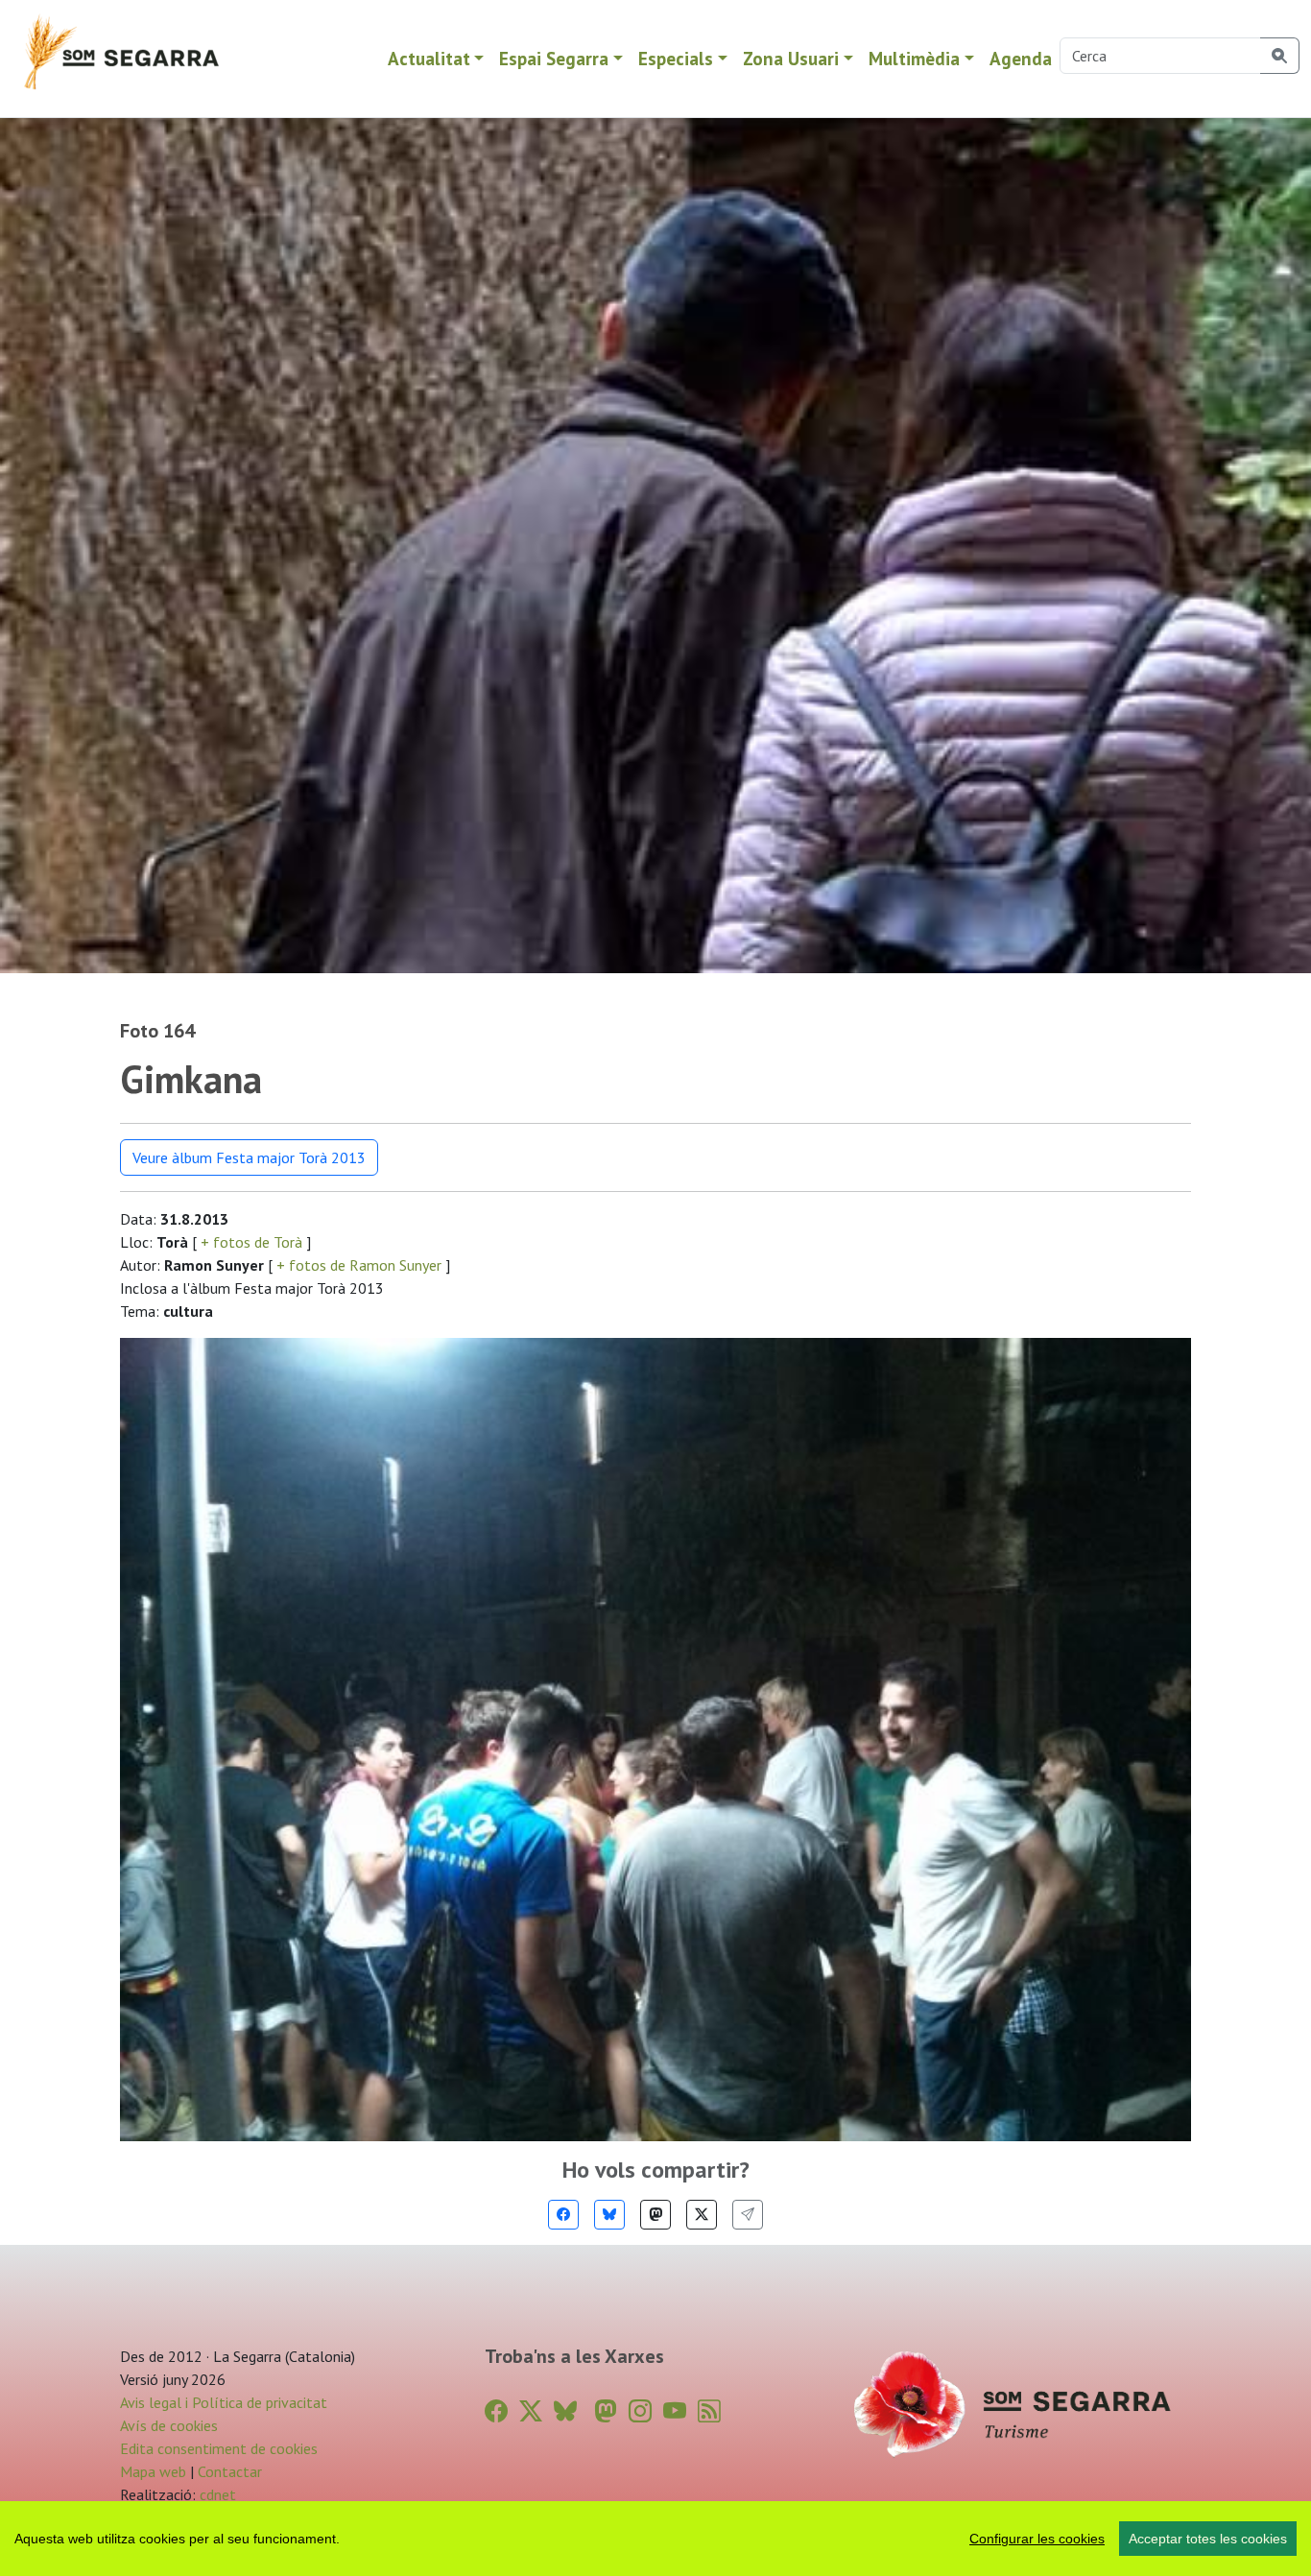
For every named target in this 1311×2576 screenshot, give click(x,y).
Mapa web (153, 2471)
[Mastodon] (655, 2215)
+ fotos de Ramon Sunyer (359, 1265)
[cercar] (1280, 56)
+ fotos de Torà (251, 1242)
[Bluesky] (609, 2215)
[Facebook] (563, 2215)
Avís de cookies (169, 2425)
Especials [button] (676, 58)
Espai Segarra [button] (554, 58)
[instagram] (640, 2411)
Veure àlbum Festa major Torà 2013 (249, 1157)
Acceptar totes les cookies (1208, 2539)
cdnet (216, 2494)
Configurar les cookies (1037, 2539)
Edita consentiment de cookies (219, 2448)
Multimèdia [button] (914, 58)
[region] (655, 2539)
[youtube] (675, 2411)
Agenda (1021, 58)
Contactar (230, 2471)
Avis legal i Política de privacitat (224, 2402)
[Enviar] (748, 2215)
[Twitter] (702, 2215)
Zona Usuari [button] (791, 58)
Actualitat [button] (429, 58)
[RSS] (709, 2411)
